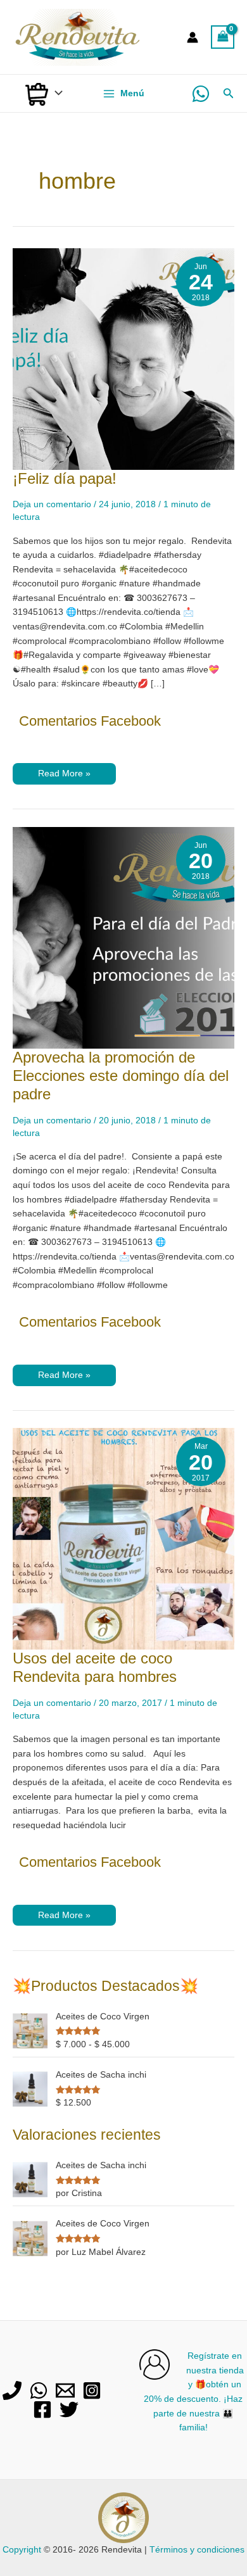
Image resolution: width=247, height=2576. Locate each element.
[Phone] (12, 2390)
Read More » (64, 776)
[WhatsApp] (201, 94)
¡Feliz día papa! (65, 479)
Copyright (22, 2550)
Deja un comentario (52, 504)
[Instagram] (92, 2390)
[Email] (65, 2390)
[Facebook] (42, 2409)
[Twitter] (69, 2409)
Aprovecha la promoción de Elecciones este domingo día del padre (121, 1076)
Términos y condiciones (197, 2550)
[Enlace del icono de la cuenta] (193, 37)
